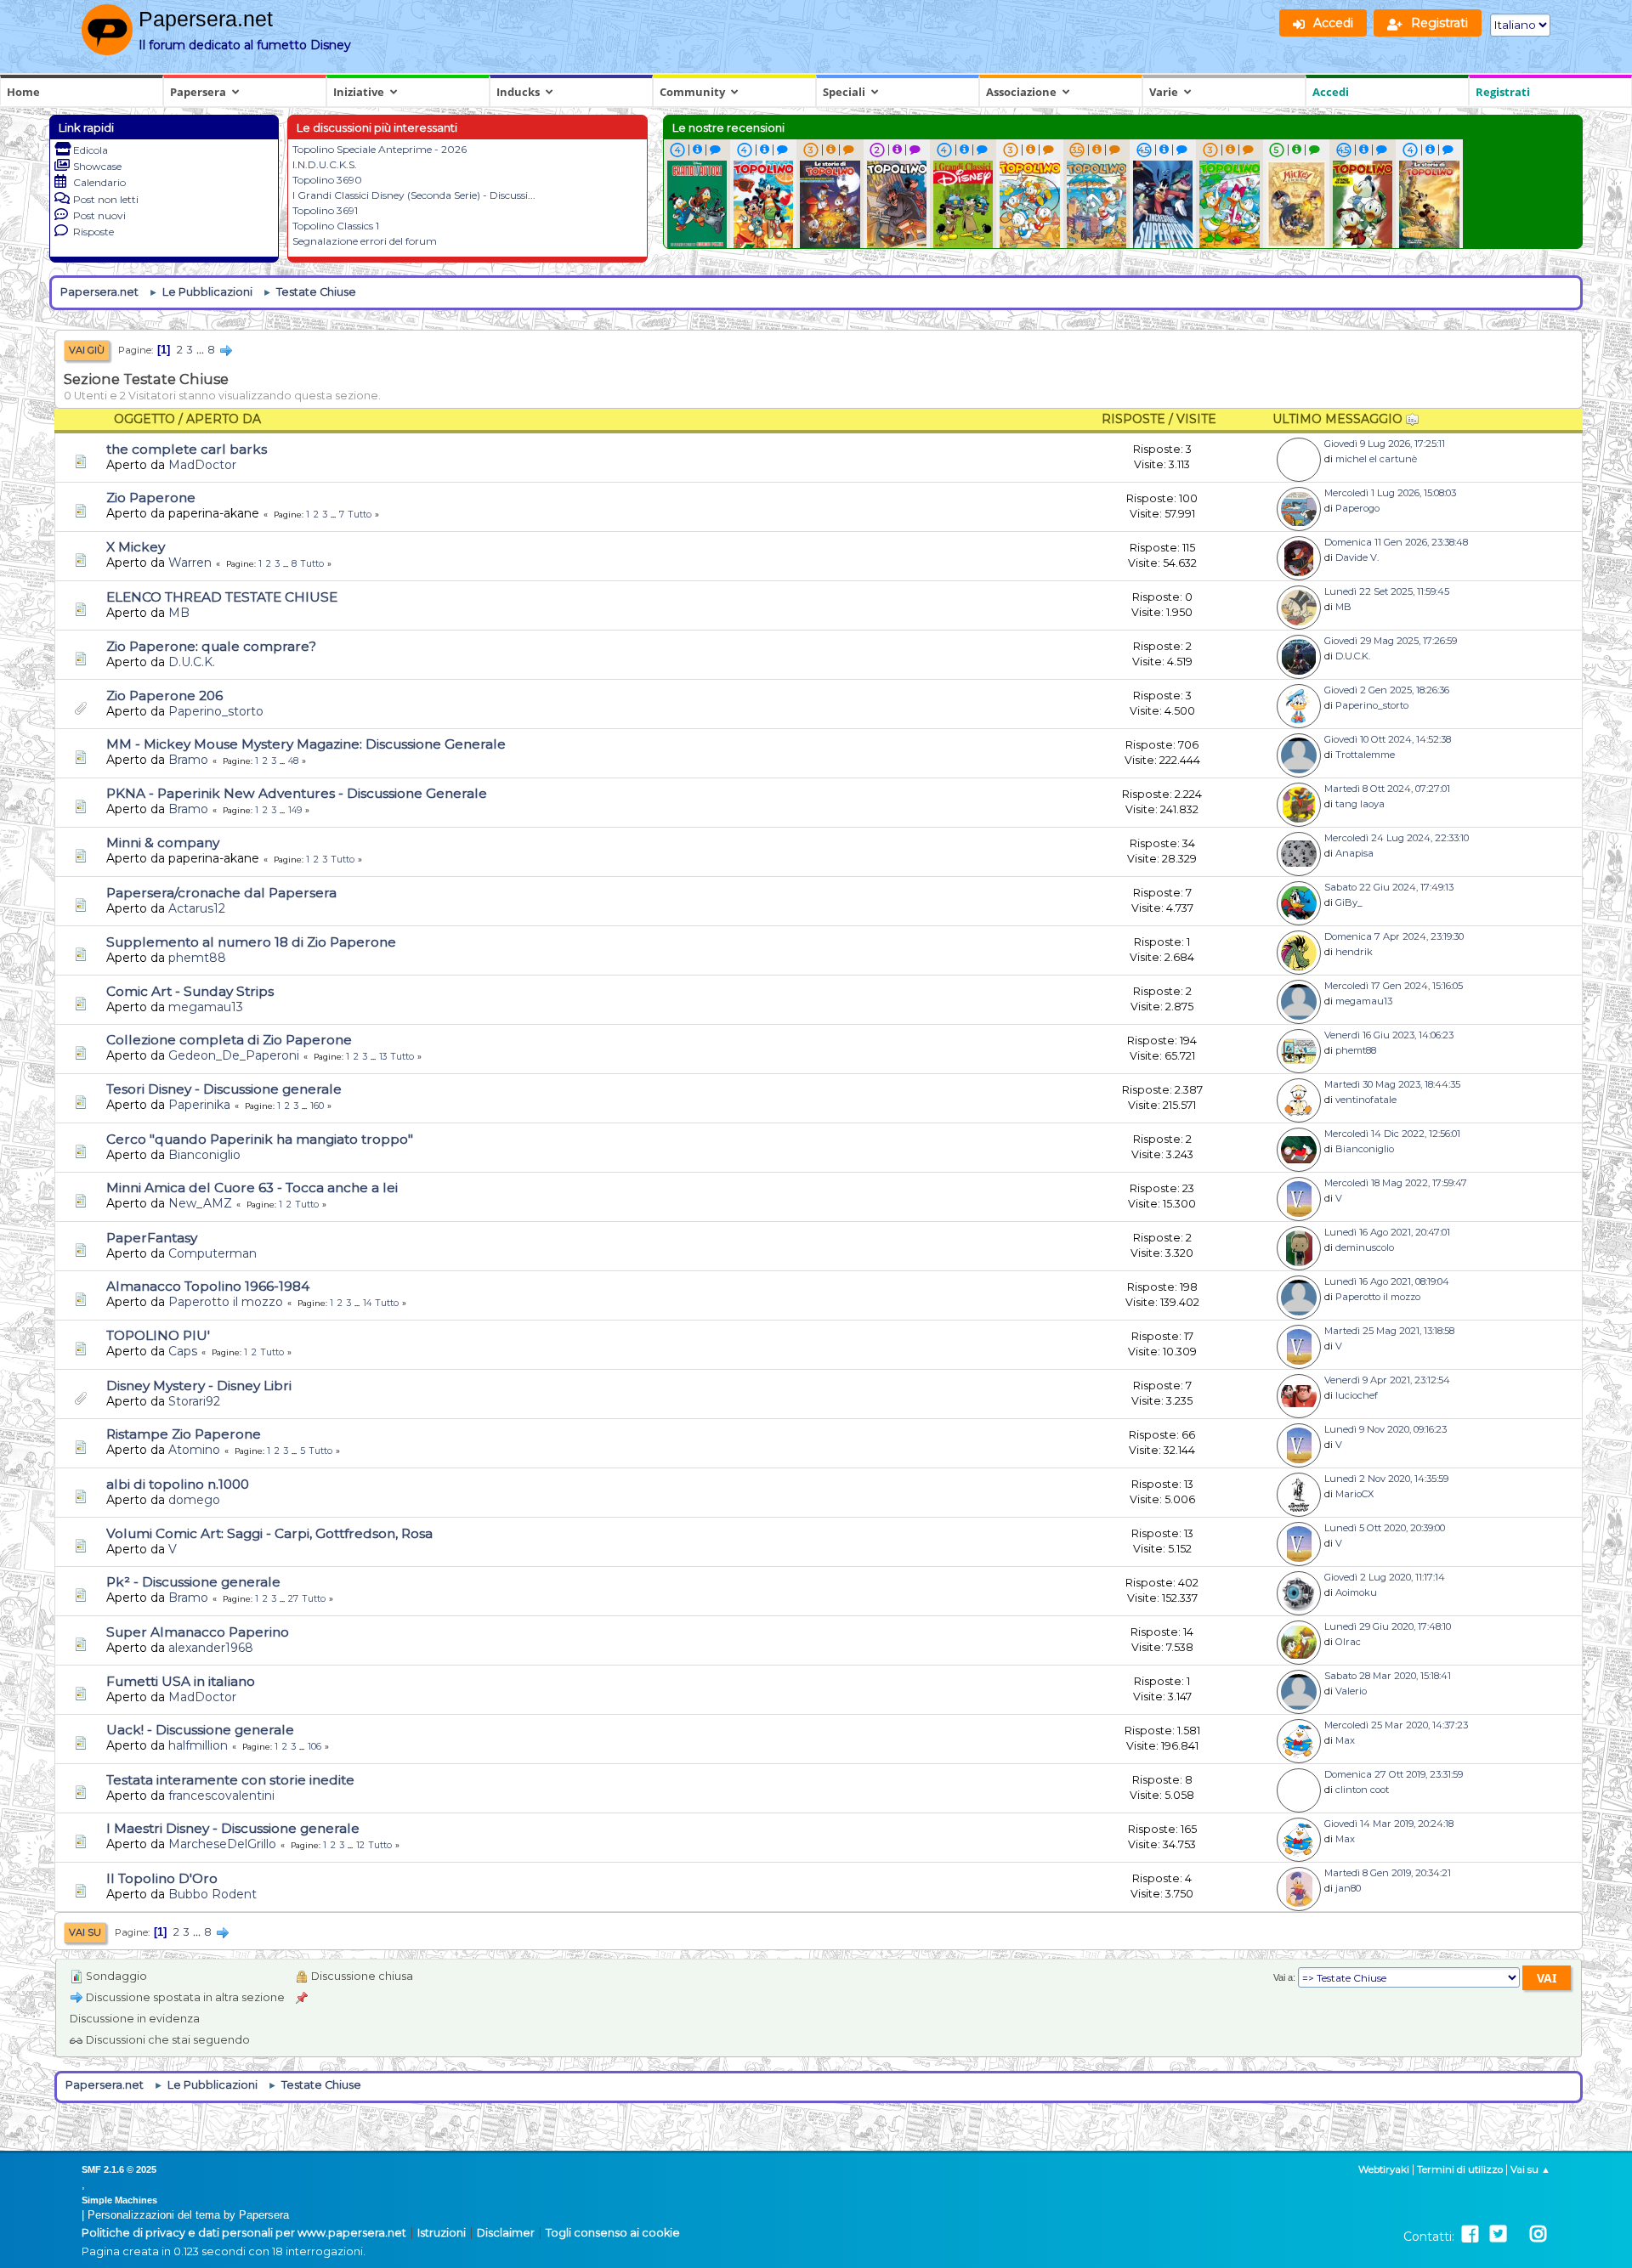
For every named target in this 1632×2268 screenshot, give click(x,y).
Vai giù (87, 350)
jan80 (1348, 1888)
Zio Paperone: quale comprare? (211, 646)
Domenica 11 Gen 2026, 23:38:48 (1396, 542)
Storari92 (194, 1401)
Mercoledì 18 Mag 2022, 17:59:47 (1396, 1183)
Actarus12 (197, 908)
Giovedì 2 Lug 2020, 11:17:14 (1385, 1577)
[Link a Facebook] (1470, 2234)
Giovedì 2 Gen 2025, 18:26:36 (1387, 690)
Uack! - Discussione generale (200, 1730)
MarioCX (1354, 1494)
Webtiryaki (1384, 2169)
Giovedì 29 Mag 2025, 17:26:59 (1391, 641)
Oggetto (144, 419)
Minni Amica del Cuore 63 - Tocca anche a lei (252, 1188)
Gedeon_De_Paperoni (234, 1055)
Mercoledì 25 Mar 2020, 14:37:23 (1396, 1725)
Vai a (1283, 1977)
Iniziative (359, 92)
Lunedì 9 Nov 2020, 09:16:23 (1385, 1429)
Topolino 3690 (327, 180)
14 (367, 1303)
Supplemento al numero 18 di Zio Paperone (251, 942)
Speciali (844, 92)
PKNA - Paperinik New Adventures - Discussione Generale (297, 793)
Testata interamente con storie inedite (230, 1780)
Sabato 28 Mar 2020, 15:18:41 (1388, 1676)
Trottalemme (1365, 755)
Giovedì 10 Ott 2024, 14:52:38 (1388, 739)
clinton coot (1362, 1790)
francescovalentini (221, 1796)
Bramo (188, 760)
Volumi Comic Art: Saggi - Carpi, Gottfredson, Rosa (269, 1533)
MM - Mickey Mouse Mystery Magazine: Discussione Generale (306, 744)
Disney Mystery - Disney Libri (199, 1386)
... (201, 350)
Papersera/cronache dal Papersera (221, 893)
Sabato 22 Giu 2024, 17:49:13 (1389, 887)
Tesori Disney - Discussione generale (224, 1089)
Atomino (194, 1450)
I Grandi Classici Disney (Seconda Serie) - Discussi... (414, 195)
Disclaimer (506, 2233)
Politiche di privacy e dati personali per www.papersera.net (244, 2233)
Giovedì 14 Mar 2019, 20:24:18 (1389, 1824)
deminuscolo (1365, 1247)
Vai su (85, 1932)
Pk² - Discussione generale (193, 1582)
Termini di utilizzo (1460, 2169)
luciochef (1357, 1395)
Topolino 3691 (325, 210)
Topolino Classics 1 (336, 226)
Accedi (1331, 92)
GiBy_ (1349, 902)
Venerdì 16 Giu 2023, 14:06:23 (1389, 1035)
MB (179, 613)
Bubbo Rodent (212, 1894)
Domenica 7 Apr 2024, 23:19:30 (1394, 936)
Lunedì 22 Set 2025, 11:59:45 (1387, 591)
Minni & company (163, 843)
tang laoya (1360, 804)
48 (293, 761)
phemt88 (197, 958)
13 (383, 1057)
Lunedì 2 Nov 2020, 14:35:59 (1386, 1479)
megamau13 (206, 1007)
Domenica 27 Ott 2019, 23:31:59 (1394, 1774)
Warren (190, 563)
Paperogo (1357, 508)
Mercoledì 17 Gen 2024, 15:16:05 (1394, 986)
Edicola (91, 150)
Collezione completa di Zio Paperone (229, 1040)
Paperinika (199, 1105)
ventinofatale (1366, 1100)
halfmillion (198, 1745)
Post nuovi (99, 215)
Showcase (97, 166)
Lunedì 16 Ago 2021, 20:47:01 (1387, 1232)
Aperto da (224, 419)
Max (1345, 1740)
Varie (1164, 92)
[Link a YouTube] (1518, 2234)
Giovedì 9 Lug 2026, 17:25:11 (1385, 444)
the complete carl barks (187, 449)
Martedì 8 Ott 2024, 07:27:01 (1387, 789)
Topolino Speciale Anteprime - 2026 (380, 149)
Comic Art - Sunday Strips (190, 991)
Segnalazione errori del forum (365, 241)
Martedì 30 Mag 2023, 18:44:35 (1392, 1084)
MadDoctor (202, 465)
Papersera (198, 92)
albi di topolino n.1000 (178, 1484)
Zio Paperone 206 (164, 696)
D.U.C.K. (192, 662)
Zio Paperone (151, 498)
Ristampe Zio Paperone (184, 1434)
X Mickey (136, 547)
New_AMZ (200, 1203)
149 (295, 810)
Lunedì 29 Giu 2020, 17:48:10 (1388, 1626)
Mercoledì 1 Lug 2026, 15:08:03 (1390, 493)
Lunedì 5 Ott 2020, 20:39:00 (1385, 1528)
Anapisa (1354, 853)
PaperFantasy (152, 1238)
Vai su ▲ (1530, 2169)
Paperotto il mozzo (226, 1302)
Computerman (212, 1253)
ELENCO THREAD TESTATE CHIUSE (222, 597)
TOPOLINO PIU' (158, 1335)
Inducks (518, 92)
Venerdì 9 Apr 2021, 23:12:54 (1387, 1380)
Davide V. (1357, 557)
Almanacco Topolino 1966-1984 (208, 1286)
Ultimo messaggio (1339, 419)
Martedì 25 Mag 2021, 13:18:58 (1389, 1331)
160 (317, 1106)
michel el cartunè (1376, 459)
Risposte (93, 232)
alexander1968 (211, 1648)
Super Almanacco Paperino (198, 1632)
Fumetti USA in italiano (181, 1681)
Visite (1196, 419)
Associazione (1021, 92)
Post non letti (106, 199)
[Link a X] (1498, 2234)
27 (293, 1599)
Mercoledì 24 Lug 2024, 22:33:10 (1397, 838)
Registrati (1503, 92)
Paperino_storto (216, 711)
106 (314, 1747)
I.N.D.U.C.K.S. (325, 164)
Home (23, 92)
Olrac (1348, 1642)
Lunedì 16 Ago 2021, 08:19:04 (1387, 1281)
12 (360, 1845)
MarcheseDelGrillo (222, 1844)
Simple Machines (119, 2200)
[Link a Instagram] (1538, 2234)
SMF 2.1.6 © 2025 (119, 2169)
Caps (183, 1351)
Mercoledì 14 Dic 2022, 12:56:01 (1392, 1134)
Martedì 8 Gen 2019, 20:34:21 (1388, 1873)
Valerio (1351, 1691)
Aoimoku (1356, 1592)
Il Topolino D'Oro (162, 1878)
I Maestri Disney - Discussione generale (233, 1828)
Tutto (360, 515)
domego (194, 1500)
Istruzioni (442, 2233)
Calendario (99, 182)
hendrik (1354, 952)
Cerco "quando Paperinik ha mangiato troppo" (260, 1139)
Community (692, 92)
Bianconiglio (204, 1155)
